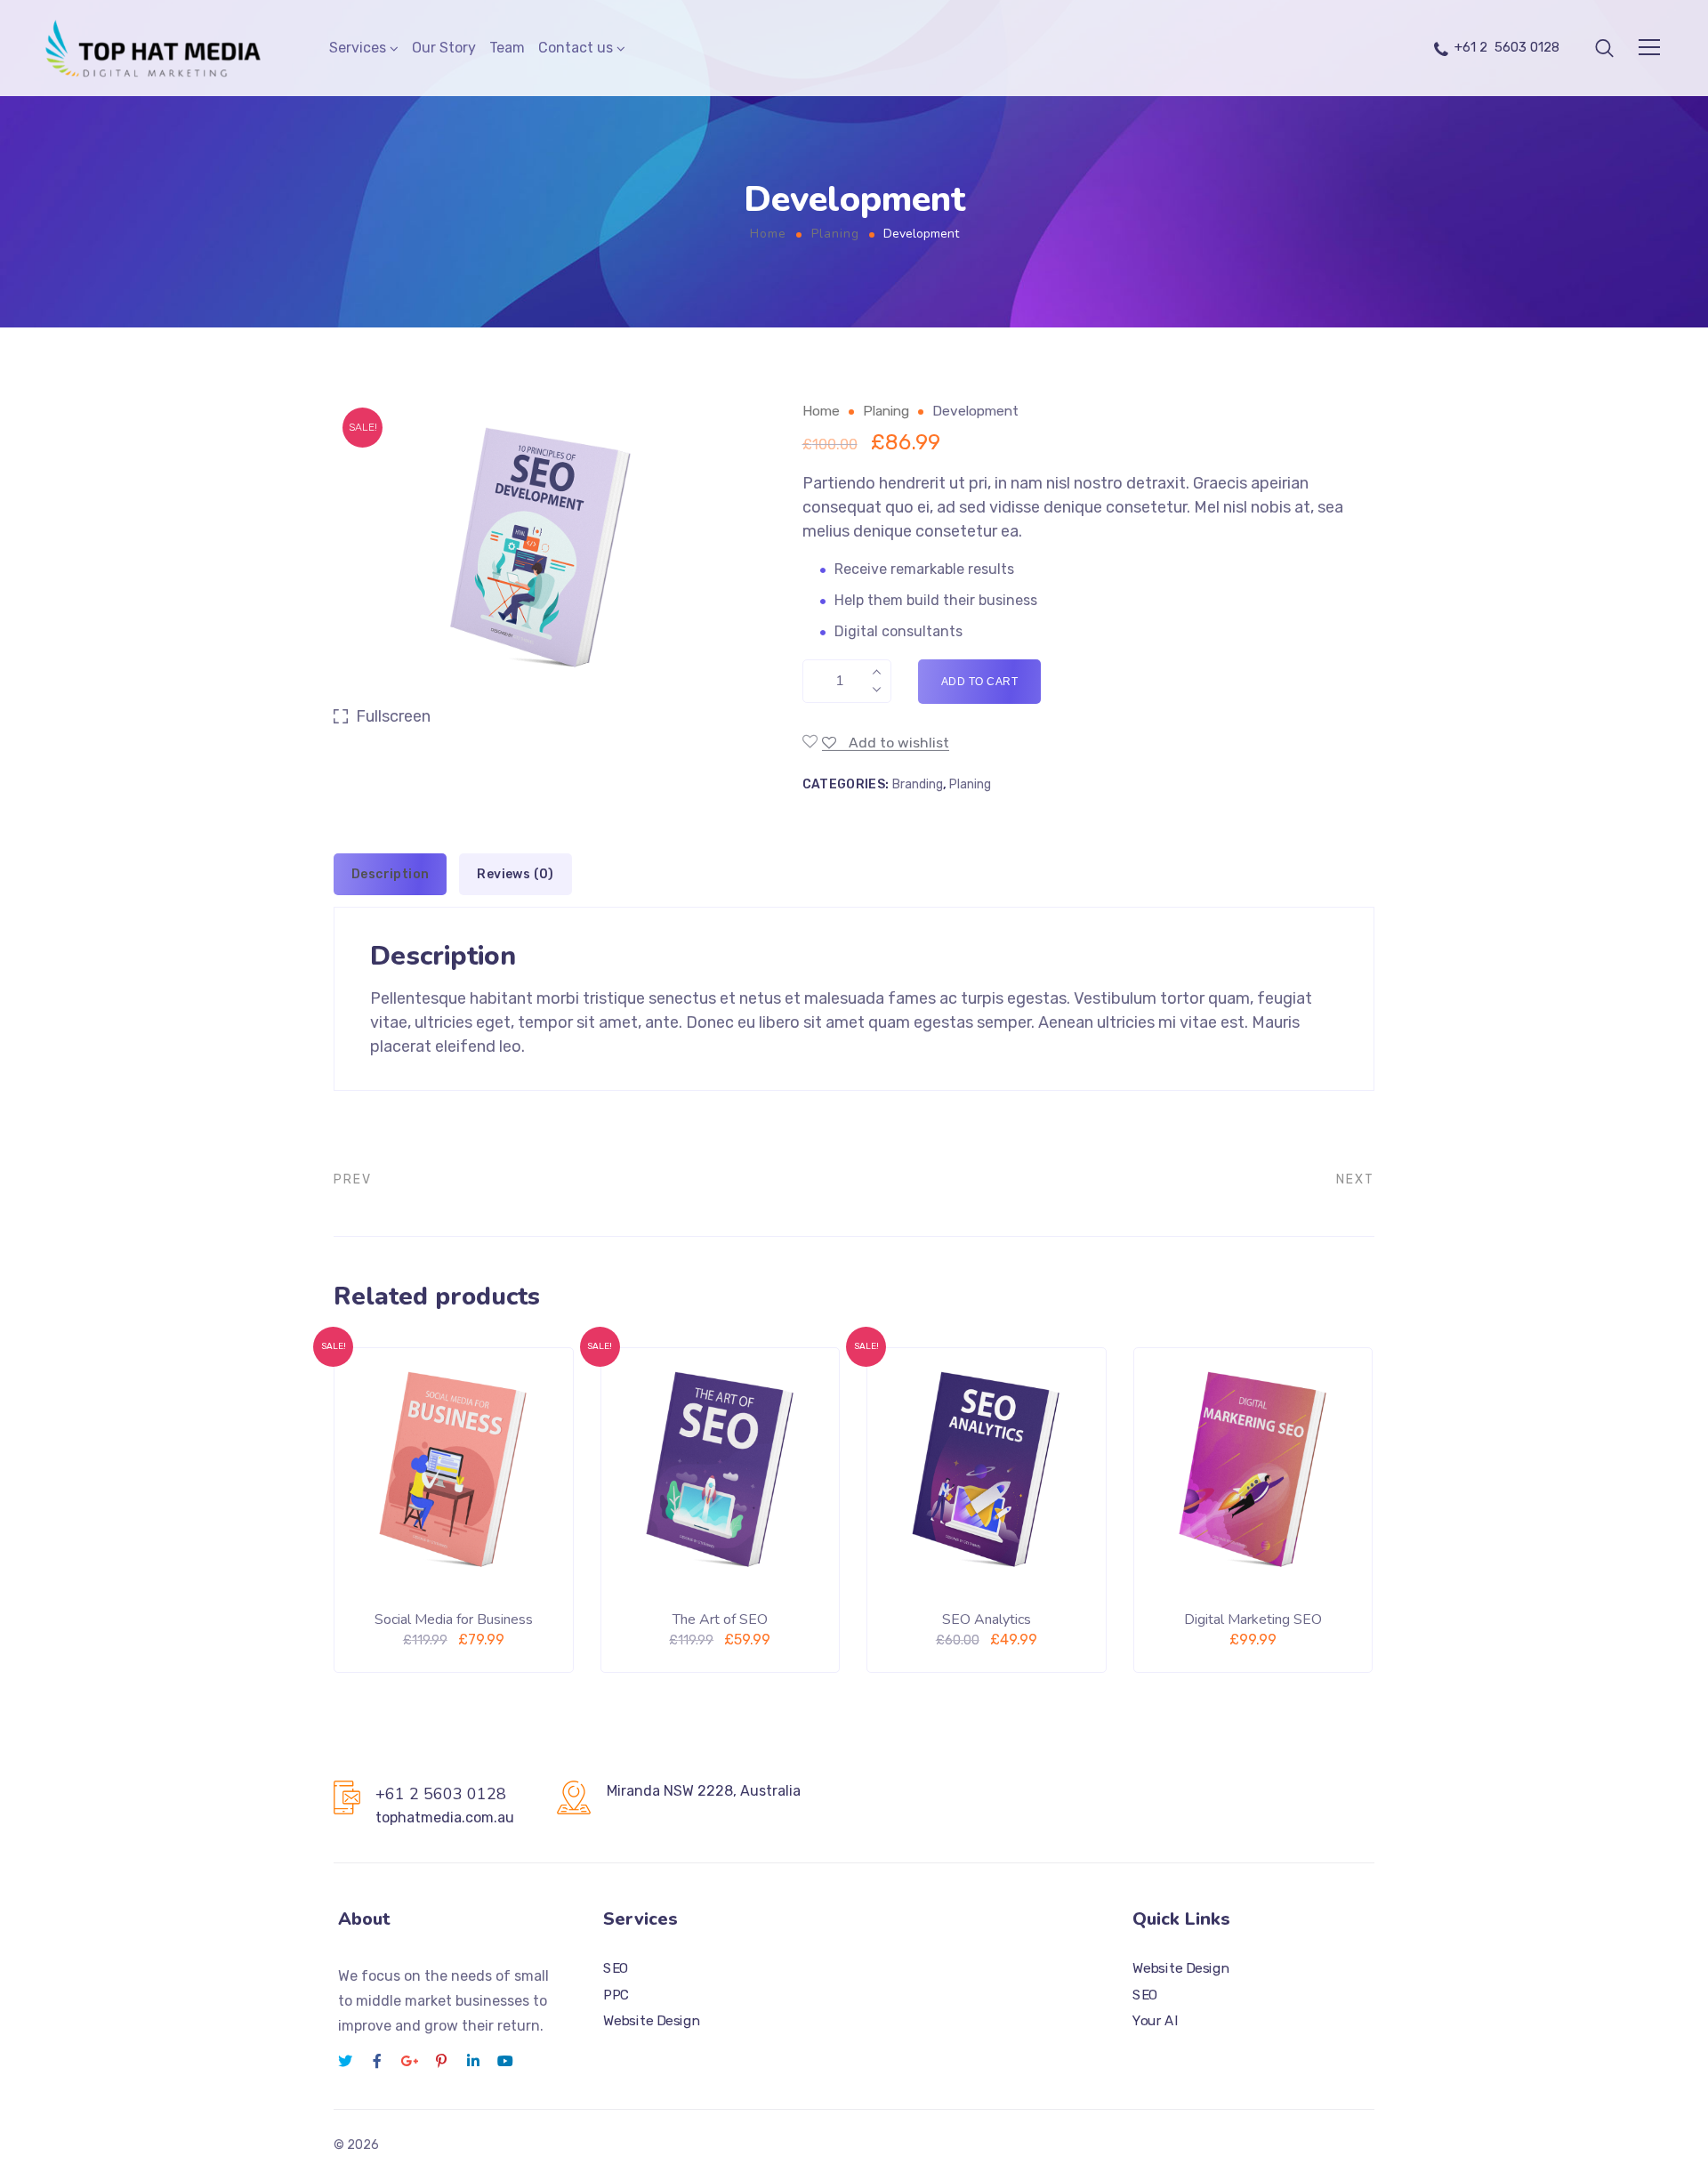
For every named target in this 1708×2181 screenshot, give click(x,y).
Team (507, 48)
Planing (835, 234)
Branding (918, 784)
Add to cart (980, 682)
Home (768, 234)
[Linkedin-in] (473, 2061)
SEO (616, 1969)
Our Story (444, 48)
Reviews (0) (515, 874)
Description (390, 874)
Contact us (576, 48)
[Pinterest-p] (441, 2061)
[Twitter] (345, 2061)
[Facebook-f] (377, 2061)
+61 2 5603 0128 (1507, 47)
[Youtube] (505, 2061)
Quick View (515, 1628)
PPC (616, 1995)
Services (358, 48)
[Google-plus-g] (409, 2061)
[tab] (390, 874)
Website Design (652, 2022)
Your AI (1155, 2022)
